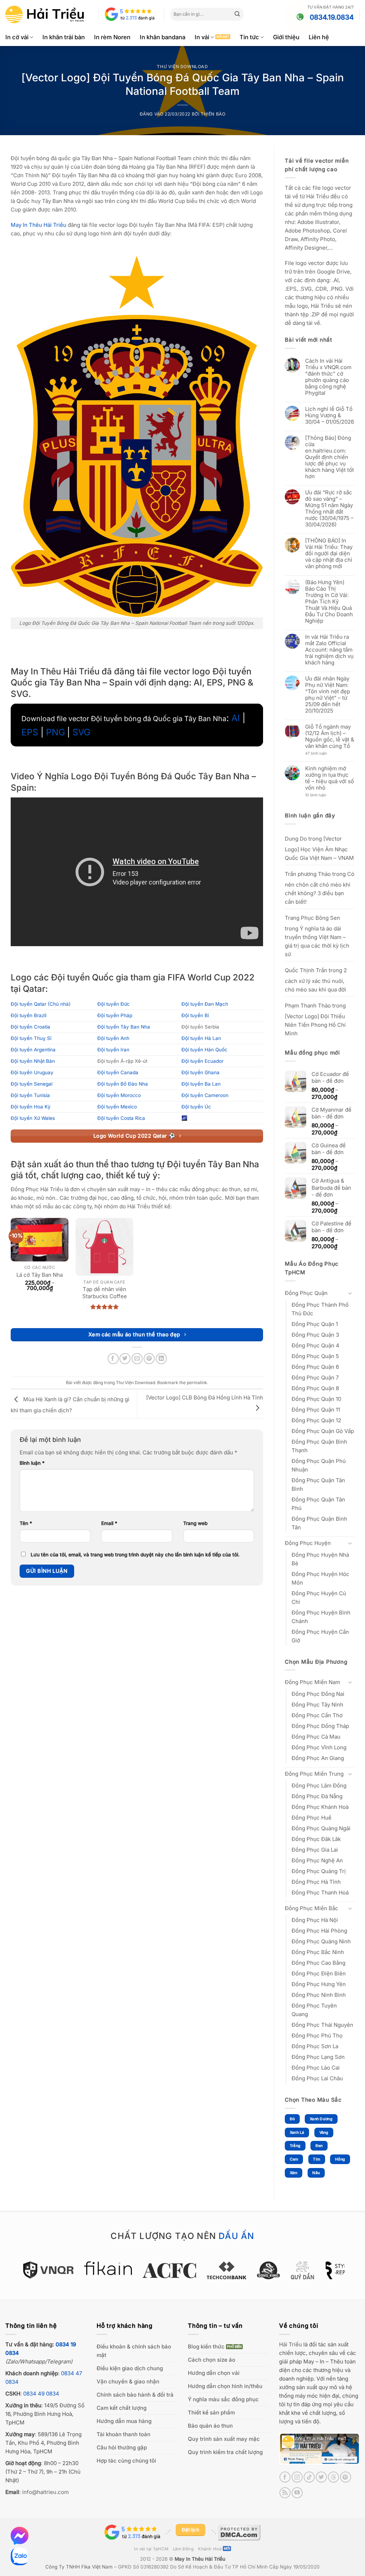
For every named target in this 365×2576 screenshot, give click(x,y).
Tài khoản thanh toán (124, 2434)
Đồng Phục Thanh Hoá (320, 1893)
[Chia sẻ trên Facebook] (113, 1359)
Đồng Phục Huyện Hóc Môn (320, 1578)
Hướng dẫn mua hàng (124, 2421)
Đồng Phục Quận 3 (315, 1335)
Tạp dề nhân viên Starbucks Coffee (105, 1293)
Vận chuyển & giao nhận (128, 2381)
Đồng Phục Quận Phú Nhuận (319, 1465)
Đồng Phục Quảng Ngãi (321, 1828)
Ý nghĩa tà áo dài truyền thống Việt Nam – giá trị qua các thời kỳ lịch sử (317, 941)
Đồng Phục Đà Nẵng (317, 1796)
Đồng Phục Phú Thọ (317, 2036)
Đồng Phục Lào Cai (316, 2068)
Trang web (195, 1523)
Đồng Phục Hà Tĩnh (316, 1882)
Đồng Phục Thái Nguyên (322, 2025)
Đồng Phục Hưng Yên (319, 1984)
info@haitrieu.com (45, 2492)
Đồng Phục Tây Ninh (317, 1705)
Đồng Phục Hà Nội (315, 1920)
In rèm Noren (112, 37)
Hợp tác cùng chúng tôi (126, 2461)
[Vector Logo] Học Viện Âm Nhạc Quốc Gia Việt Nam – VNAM (319, 848)
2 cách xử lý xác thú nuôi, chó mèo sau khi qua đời (316, 980)
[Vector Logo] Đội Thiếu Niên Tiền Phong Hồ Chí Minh (315, 1025)
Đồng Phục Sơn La (315, 2046)
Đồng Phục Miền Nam (312, 1682)
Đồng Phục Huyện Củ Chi (319, 1598)
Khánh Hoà (210, 2549)
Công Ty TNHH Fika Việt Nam (79, 2567)
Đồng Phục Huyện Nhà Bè (320, 1559)
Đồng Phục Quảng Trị (319, 1871)
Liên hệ (319, 37)
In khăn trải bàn (64, 37)
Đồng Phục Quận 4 (315, 1345)
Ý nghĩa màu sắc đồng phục (223, 2399)
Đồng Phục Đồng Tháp (320, 1726)
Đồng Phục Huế (312, 1818)
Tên (26, 1523)
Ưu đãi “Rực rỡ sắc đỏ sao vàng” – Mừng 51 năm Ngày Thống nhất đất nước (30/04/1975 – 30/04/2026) (329, 509)
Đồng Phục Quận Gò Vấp (323, 1431)
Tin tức (249, 37)
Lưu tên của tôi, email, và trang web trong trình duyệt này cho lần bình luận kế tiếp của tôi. (135, 1555)
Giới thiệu (286, 37)
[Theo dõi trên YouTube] (297, 2493)
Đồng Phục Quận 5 (315, 1356)
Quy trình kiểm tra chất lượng (225, 2452)
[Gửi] (237, 14)
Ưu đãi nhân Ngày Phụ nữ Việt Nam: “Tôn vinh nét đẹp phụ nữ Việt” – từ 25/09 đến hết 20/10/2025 (328, 695)
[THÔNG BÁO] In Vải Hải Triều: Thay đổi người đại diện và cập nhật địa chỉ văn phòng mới (329, 554)
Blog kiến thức (206, 2347)
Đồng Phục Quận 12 (316, 1420)
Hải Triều (291, 2344)
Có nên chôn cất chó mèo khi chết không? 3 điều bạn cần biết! (320, 888)
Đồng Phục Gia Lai (315, 1850)
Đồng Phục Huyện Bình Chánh (321, 1617)
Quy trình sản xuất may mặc (224, 2439)
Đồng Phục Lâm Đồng (319, 1786)
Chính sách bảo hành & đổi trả (135, 2395)
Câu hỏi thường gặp (122, 2447)
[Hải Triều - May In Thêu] (45, 14)
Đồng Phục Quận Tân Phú (318, 1504)
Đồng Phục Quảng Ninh (321, 1941)
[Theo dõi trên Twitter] (321, 2477)
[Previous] (16, 2274)
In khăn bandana (163, 37)
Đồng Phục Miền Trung (314, 1774)
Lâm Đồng (183, 2549)
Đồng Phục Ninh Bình (319, 1995)
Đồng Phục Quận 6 (315, 1367)
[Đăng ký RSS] (285, 2493)
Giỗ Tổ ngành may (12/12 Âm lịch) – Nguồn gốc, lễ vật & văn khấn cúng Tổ (330, 736)
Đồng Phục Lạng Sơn (318, 2057)
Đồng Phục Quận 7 (315, 1378)
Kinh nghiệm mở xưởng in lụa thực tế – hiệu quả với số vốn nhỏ (330, 778)
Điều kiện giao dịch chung (130, 2368)
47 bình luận (322, 754)
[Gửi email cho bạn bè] (137, 1359)
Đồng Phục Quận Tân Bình (318, 1485)
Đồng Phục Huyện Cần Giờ (320, 1636)
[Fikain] (64, 2268)
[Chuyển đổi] (350, 1293)
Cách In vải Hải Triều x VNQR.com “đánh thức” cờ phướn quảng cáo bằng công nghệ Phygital (328, 377)
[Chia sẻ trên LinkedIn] (161, 1359)
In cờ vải (17, 37)
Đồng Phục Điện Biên (319, 1973)
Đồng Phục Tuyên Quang (314, 2010)
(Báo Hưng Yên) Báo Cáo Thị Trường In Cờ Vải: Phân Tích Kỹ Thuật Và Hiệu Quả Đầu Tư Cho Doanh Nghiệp (329, 602)
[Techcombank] (183, 2270)
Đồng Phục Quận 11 (316, 1410)
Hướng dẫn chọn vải (214, 2373)
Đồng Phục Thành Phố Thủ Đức (320, 1309)
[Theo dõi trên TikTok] (309, 2477)
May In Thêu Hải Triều (200, 2559)
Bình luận (32, 1463)
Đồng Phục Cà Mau (316, 1737)
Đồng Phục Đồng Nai (318, 1694)
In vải (202, 37)
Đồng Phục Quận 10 (316, 1399)
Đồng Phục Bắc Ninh (318, 1952)
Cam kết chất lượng (122, 2408)
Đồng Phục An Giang (318, 1758)
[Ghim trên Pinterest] (149, 1359)
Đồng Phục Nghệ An (317, 1860)
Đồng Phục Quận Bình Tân (319, 1523)
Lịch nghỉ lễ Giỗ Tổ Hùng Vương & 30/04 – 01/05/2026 (330, 415)
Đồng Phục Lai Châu (317, 2078)
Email (109, 1523)
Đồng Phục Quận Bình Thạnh (319, 1446)
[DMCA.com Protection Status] (239, 2532)
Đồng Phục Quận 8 (315, 1388)
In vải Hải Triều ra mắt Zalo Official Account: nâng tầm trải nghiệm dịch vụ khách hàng (329, 650)
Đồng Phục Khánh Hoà (320, 1807)
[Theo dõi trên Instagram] (297, 2477)
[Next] (349, 2274)
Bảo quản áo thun (210, 2426)
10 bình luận (322, 795)
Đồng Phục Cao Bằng (318, 1963)
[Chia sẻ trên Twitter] (125, 1359)
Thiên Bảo (213, 114)
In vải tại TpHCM (151, 2549)
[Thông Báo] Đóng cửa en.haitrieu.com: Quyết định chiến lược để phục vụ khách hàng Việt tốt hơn (330, 457)
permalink (197, 1383)
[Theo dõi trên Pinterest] (346, 2477)
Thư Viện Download (182, 67)
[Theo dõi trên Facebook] (285, 2477)
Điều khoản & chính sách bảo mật (134, 2351)
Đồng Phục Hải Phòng (319, 1931)
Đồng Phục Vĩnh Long (319, 1747)
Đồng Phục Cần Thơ (317, 1715)
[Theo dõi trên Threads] (333, 2477)
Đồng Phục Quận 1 (315, 1324)
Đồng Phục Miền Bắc (312, 1908)
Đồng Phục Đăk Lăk (316, 1839)
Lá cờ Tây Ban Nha (40, 1275)
